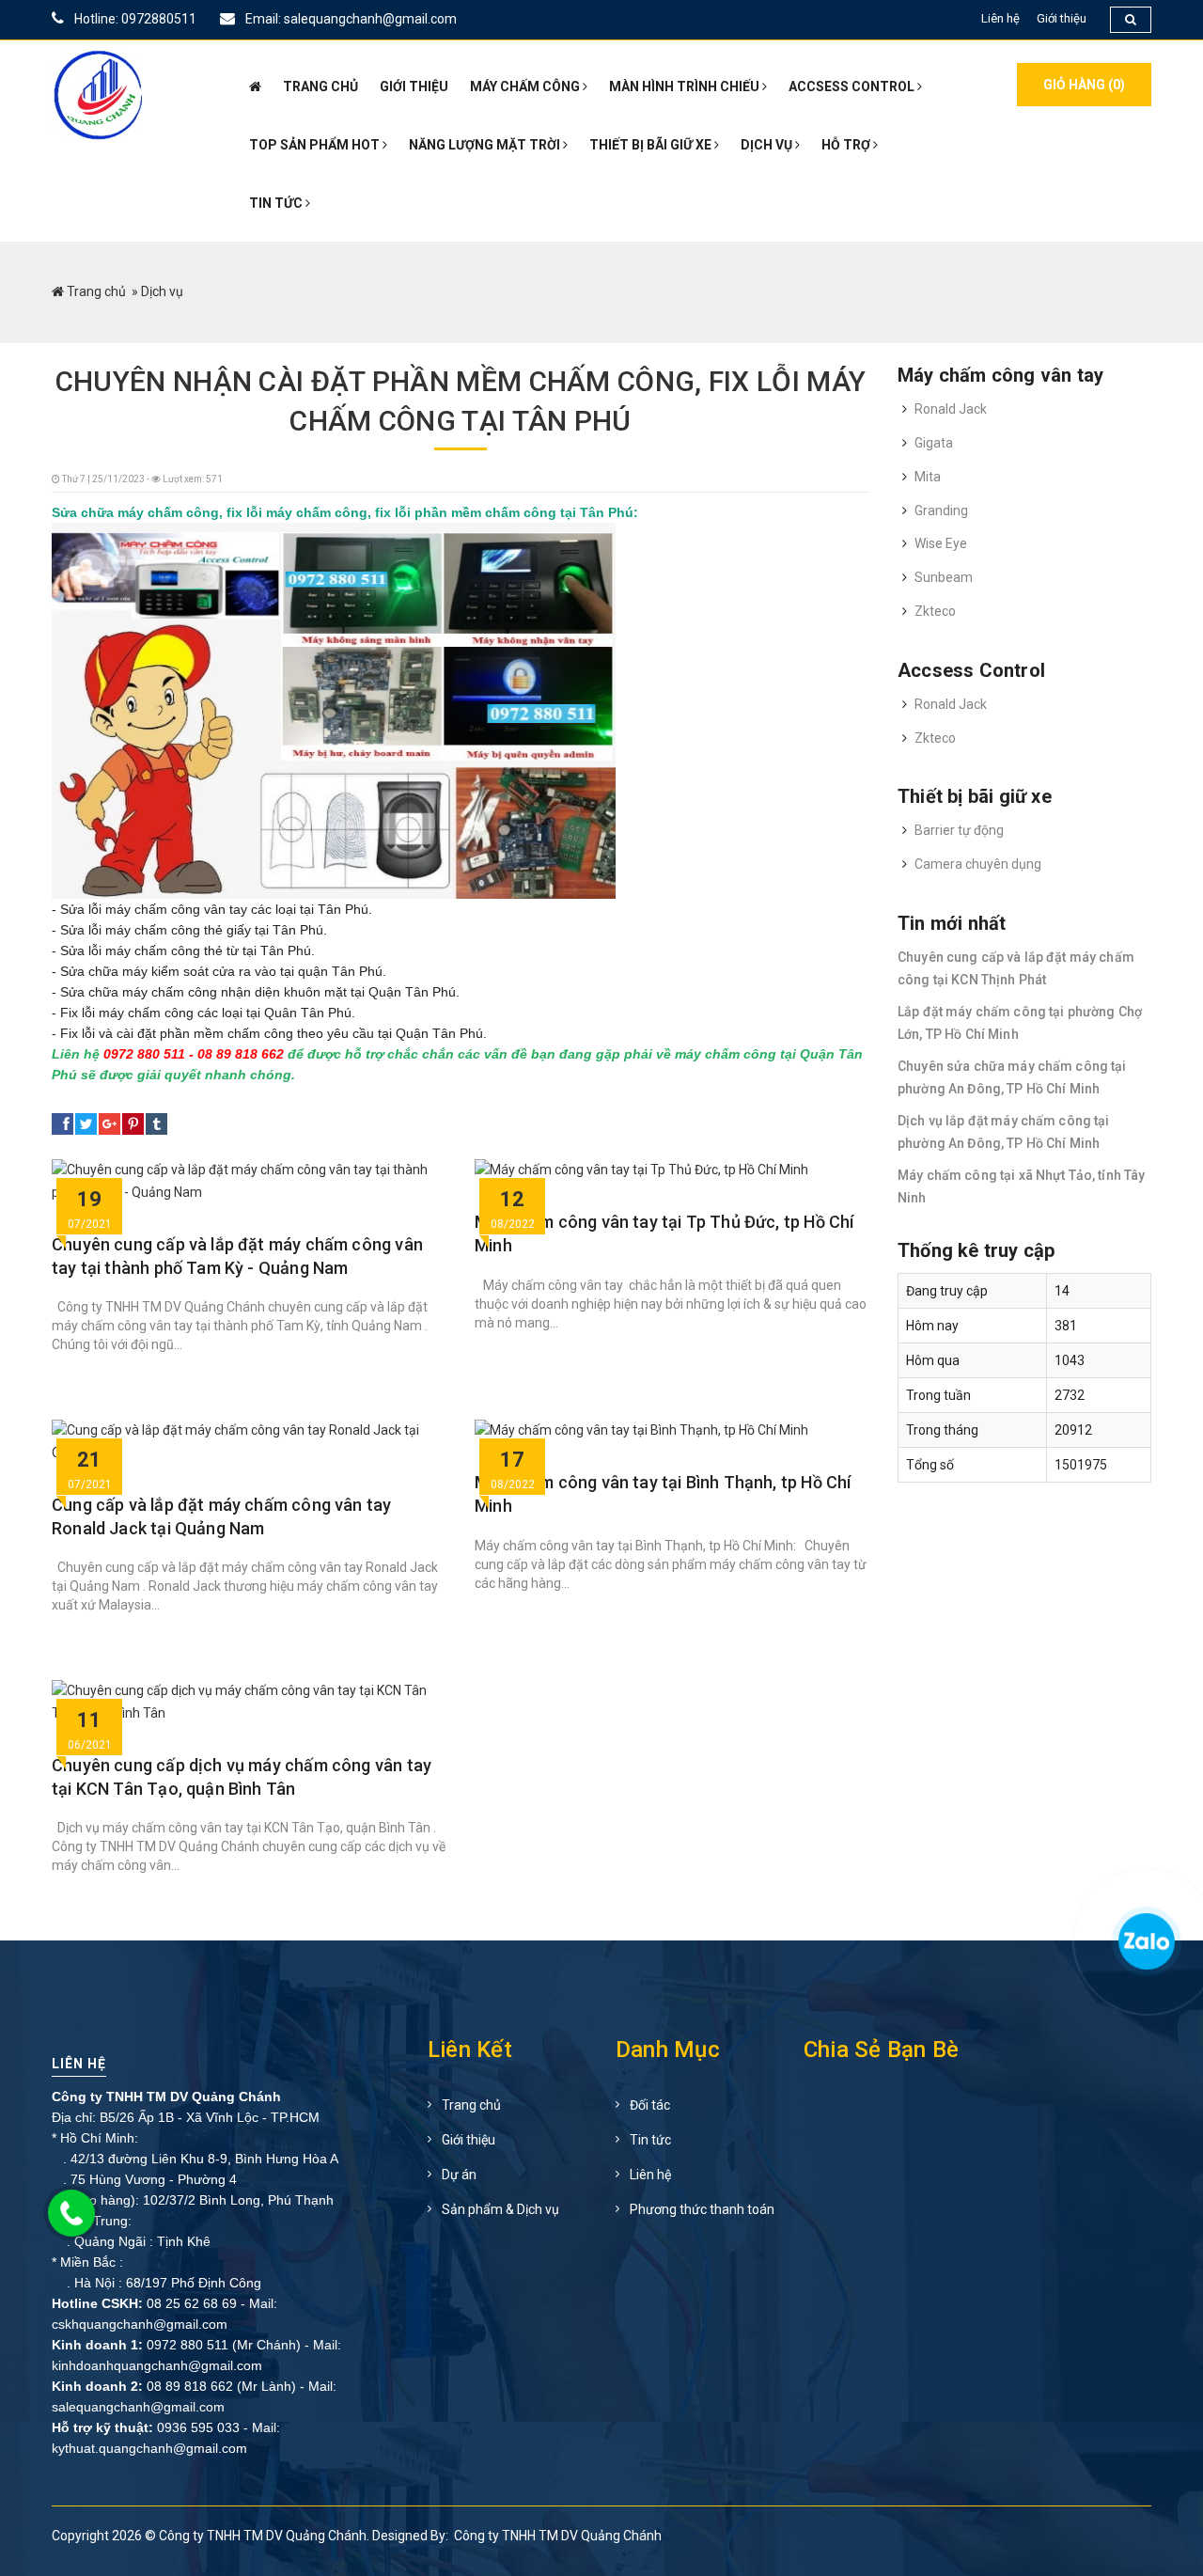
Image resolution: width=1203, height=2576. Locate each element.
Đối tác (650, 2105)
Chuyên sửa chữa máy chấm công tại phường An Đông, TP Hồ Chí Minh (1012, 1077)
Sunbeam (944, 577)
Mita (928, 477)
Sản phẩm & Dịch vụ (500, 2209)
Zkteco (935, 611)
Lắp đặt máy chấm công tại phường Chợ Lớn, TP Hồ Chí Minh (1020, 1023)
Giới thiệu (1062, 18)
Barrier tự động (959, 830)
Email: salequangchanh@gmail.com (350, 19)
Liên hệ (1000, 18)
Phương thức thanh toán (702, 2209)
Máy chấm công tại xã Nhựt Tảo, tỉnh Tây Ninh (1021, 1186)
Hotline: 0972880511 (134, 19)
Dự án (459, 2175)
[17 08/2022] (641, 1431)
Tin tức (650, 2140)
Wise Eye (941, 543)
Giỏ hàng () (1084, 85)
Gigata (934, 443)
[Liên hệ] (1144, 1950)
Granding (941, 510)
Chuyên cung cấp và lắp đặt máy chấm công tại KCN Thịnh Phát (1016, 968)
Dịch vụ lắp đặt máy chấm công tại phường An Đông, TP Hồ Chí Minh (1004, 1132)
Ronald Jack (951, 409)
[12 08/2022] (641, 1170)
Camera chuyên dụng (978, 864)
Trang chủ (96, 291)
